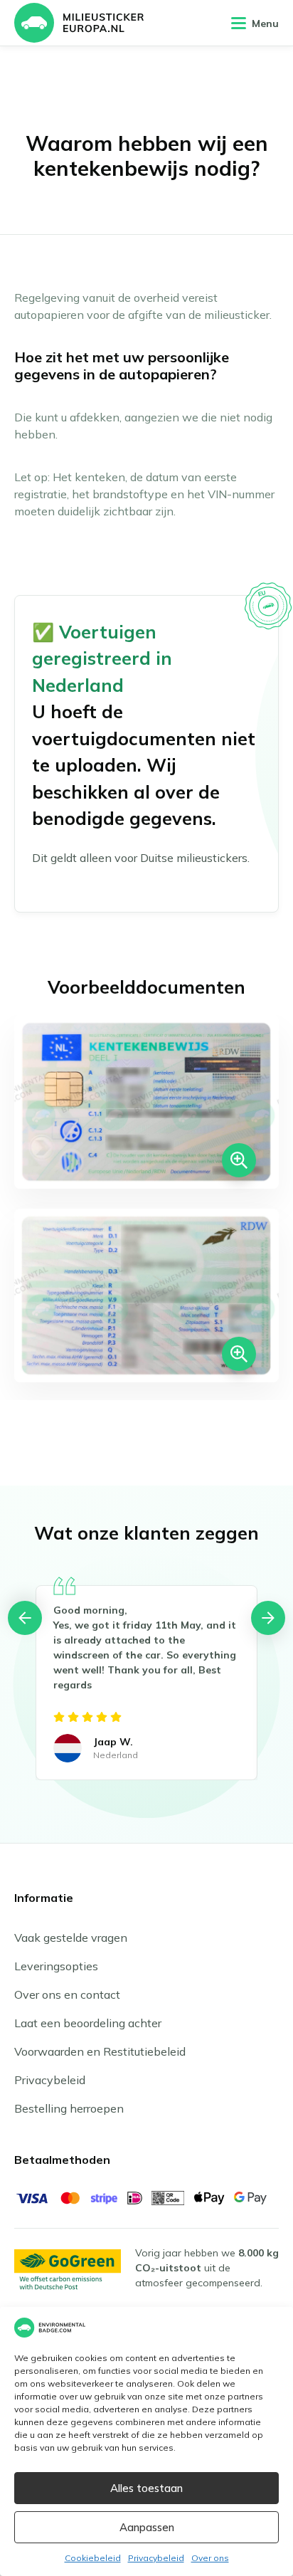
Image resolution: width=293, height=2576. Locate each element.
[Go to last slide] (25, 1618)
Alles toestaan (146, 2488)
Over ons (210, 2558)
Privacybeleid (156, 2558)
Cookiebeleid (93, 2558)
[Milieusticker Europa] (79, 23)
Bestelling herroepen (69, 2108)
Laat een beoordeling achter (88, 2023)
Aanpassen (147, 2527)
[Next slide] (268, 1618)
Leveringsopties (56, 1966)
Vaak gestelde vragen (71, 1938)
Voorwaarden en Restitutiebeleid (100, 2051)
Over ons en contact (67, 1994)
